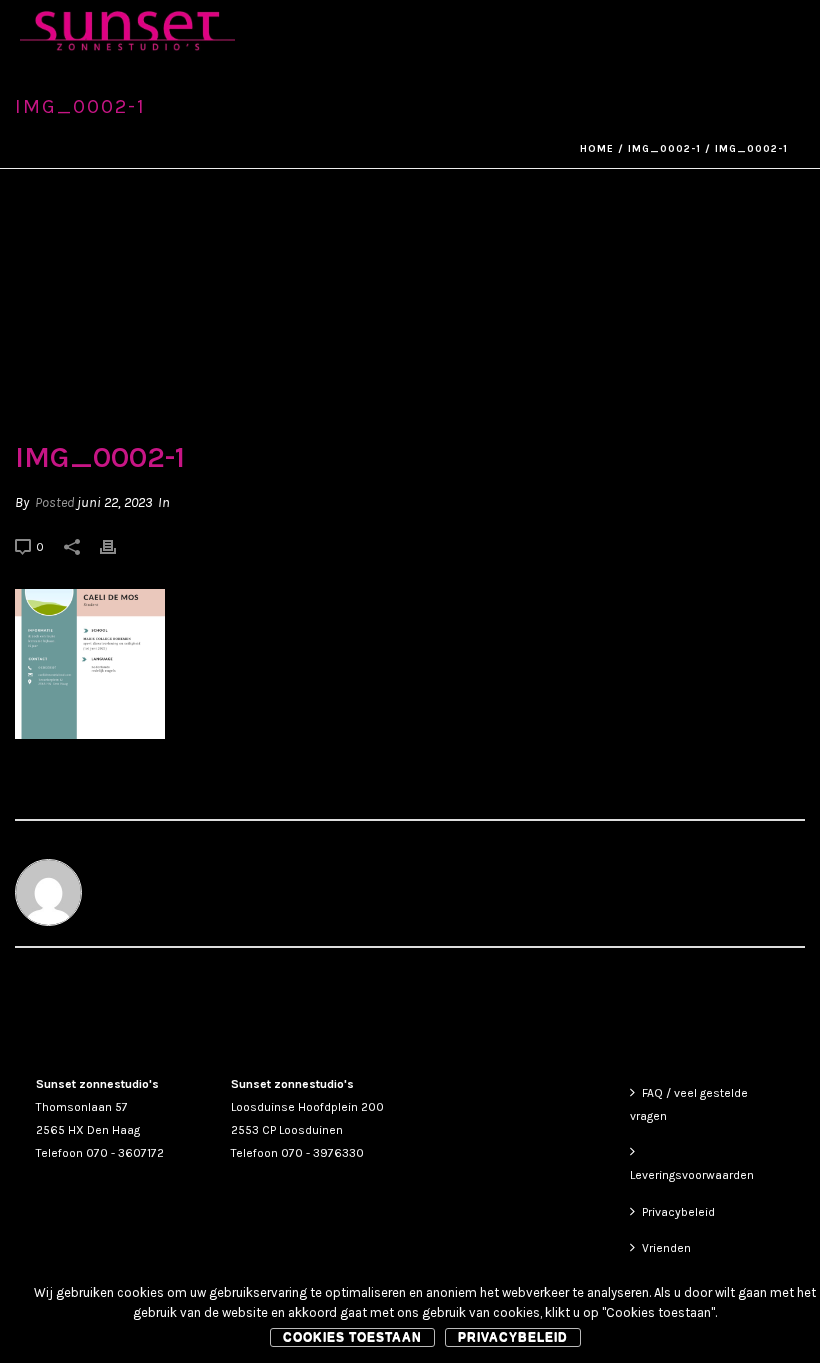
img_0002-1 (664, 149)
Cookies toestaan (352, 1337)
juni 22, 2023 (114, 502)
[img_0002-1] (410, 316)
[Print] (118, 546)
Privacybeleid (678, 1212)
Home (597, 149)
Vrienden (666, 1248)
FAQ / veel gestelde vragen (689, 1104)
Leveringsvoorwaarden (692, 1175)
